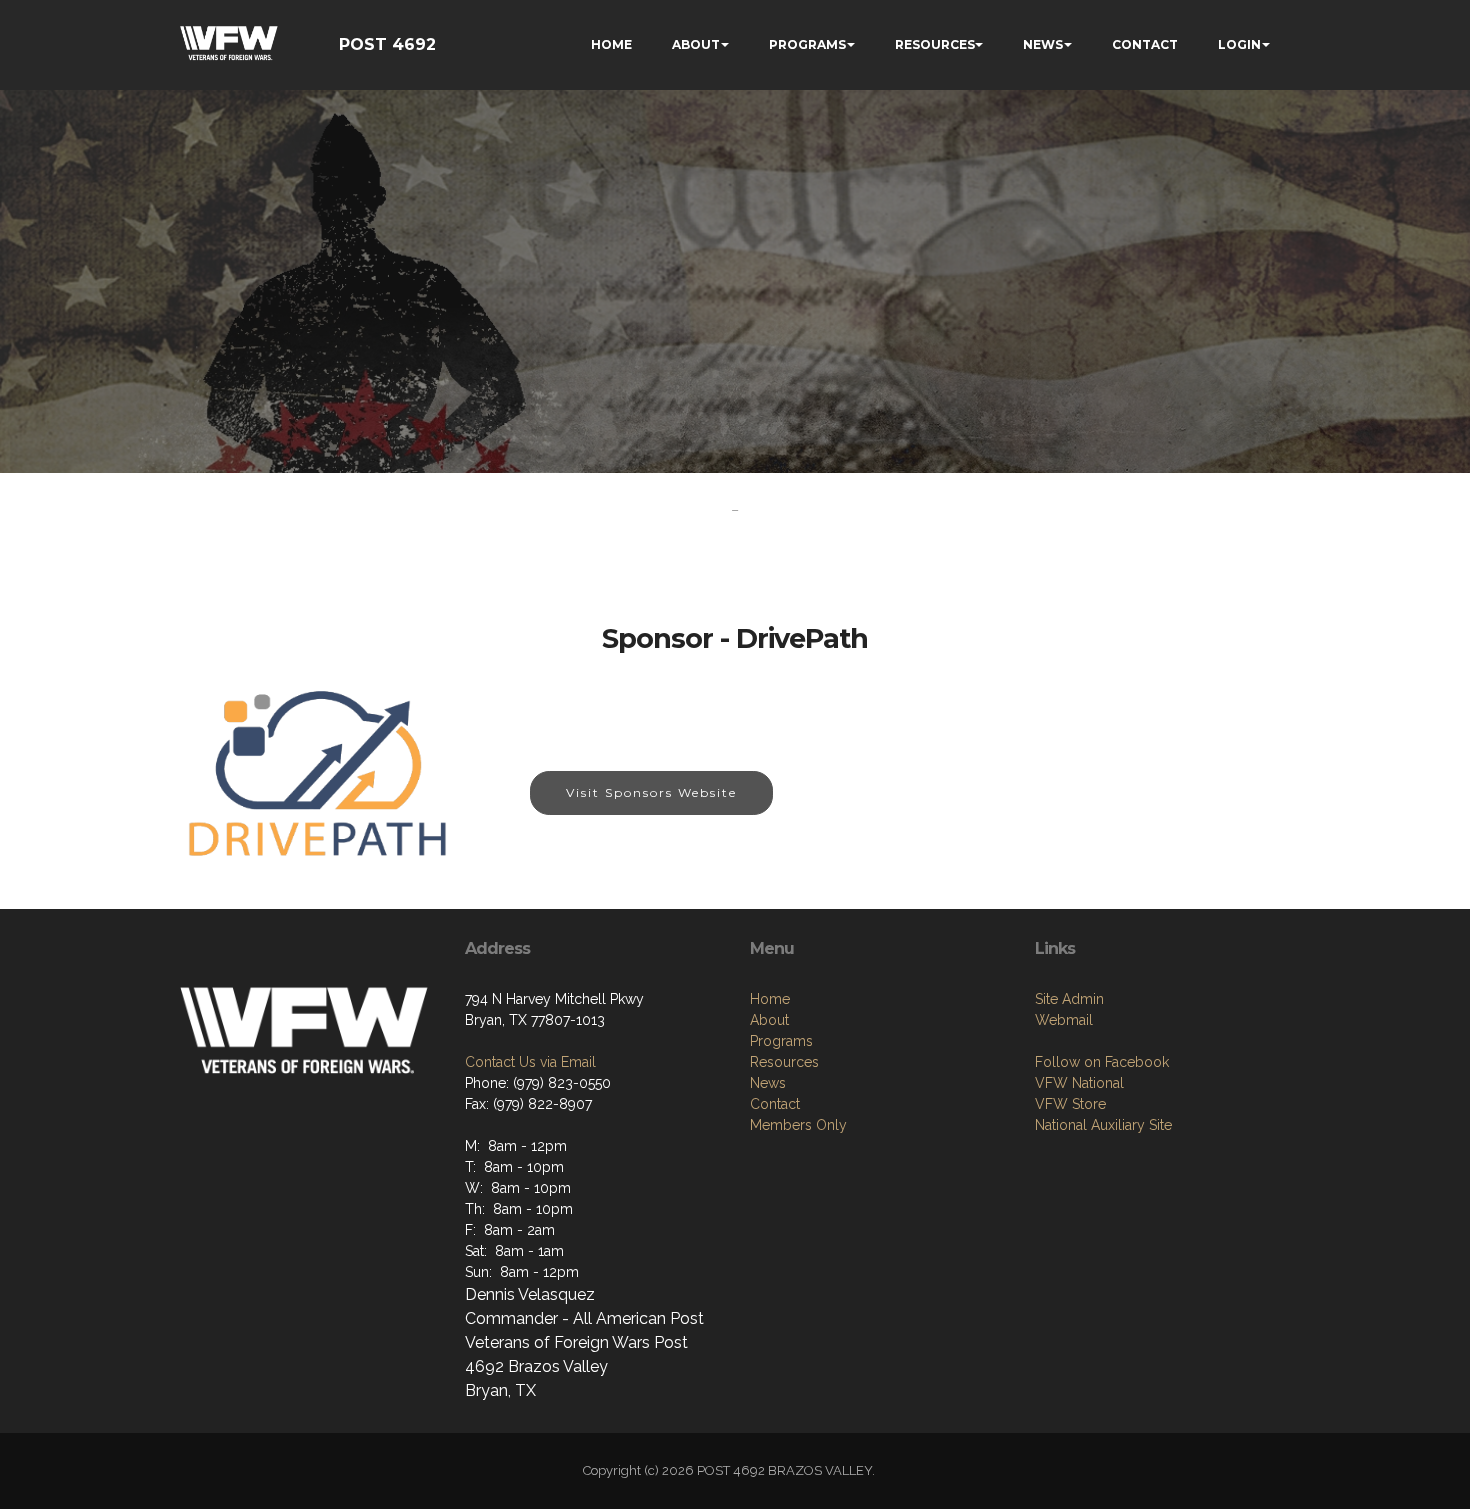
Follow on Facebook (1102, 1062)
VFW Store (1070, 1104)
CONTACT (1145, 44)
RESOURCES (935, 44)
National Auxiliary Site (1103, 1125)
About (769, 1020)
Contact (775, 1104)
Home (770, 999)
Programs (781, 1041)
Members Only (798, 1125)
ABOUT (696, 44)
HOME (611, 44)
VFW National (1079, 1083)
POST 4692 (387, 44)
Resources (784, 1062)
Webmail (1064, 1020)
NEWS (1043, 44)
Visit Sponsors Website (651, 792)
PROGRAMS (807, 44)
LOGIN (1239, 44)
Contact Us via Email (530, 1062)
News (768, 1083)
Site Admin (1069, 999)
